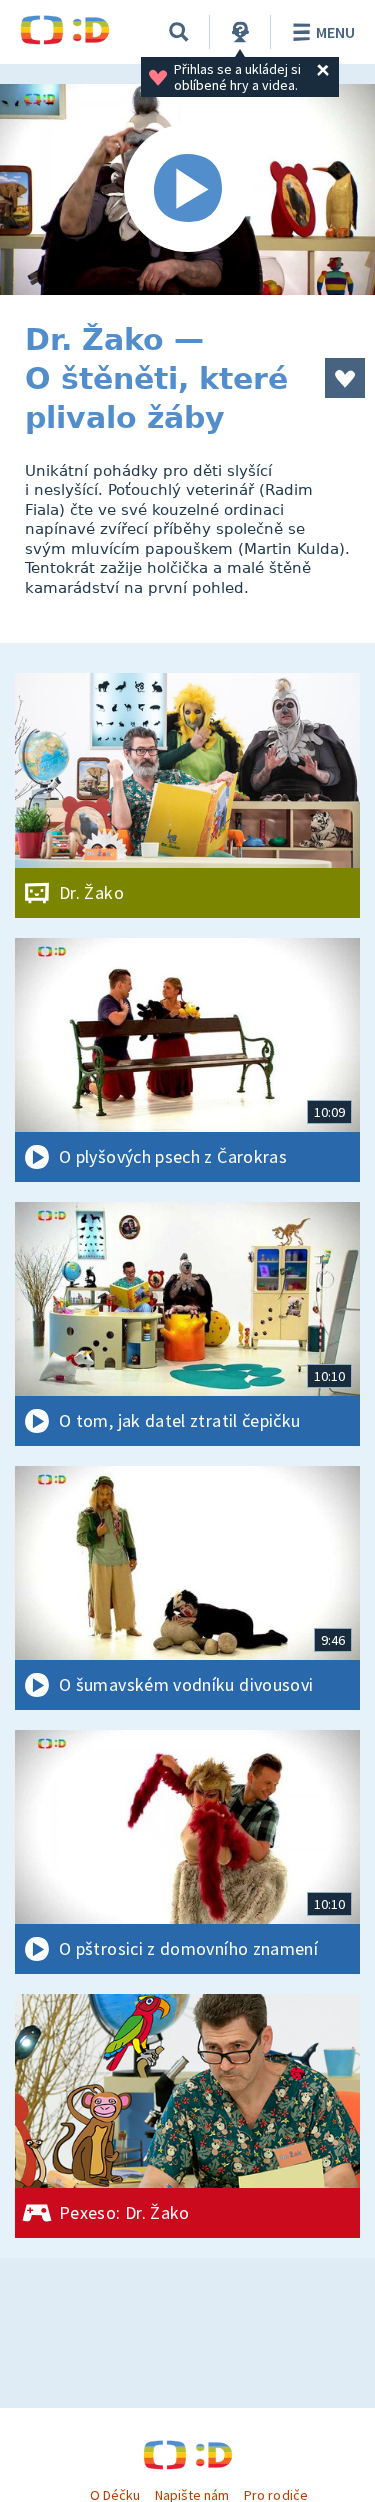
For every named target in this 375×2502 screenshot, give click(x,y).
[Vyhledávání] (179, 32)
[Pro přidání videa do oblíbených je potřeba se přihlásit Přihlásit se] (345, 378)
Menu (335, 32)
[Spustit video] (187, 189)
